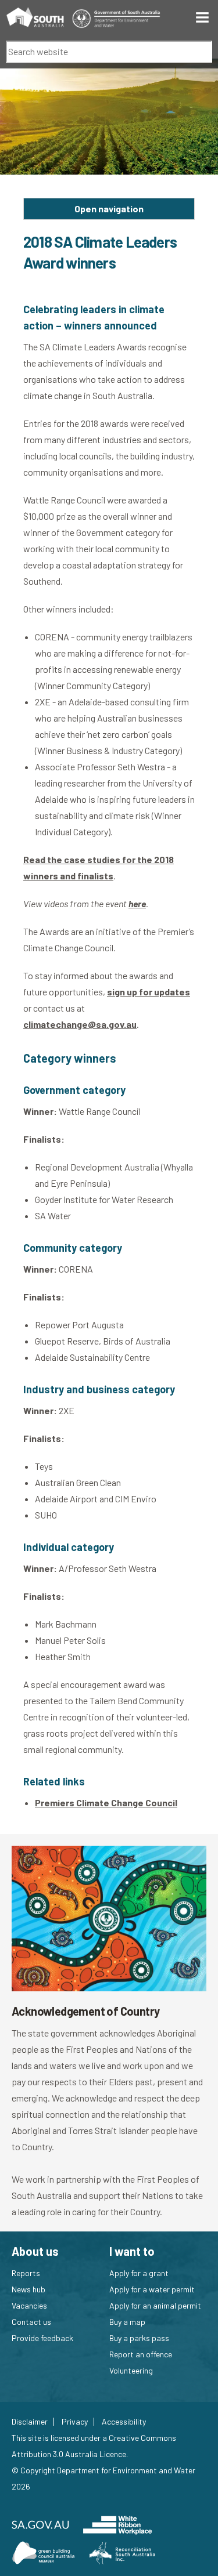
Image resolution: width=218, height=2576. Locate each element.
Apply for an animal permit (155, 2305)
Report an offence (141, 2354)
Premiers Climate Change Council (106, 1803)
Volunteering (131, 2370)
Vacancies (29, 2305)
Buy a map (127, 2322)
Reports (26, 2273)
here (137, 903)
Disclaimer (30, 2422)
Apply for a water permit (152, 2289)
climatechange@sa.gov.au (80, 1024)
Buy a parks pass (139, 2338)
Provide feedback (42, 2338)
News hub (28, 2289)
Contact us (31, 2322)
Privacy (75, 2422)
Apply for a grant (139, 2273)
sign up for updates (149, 992)
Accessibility (124, 2422)
